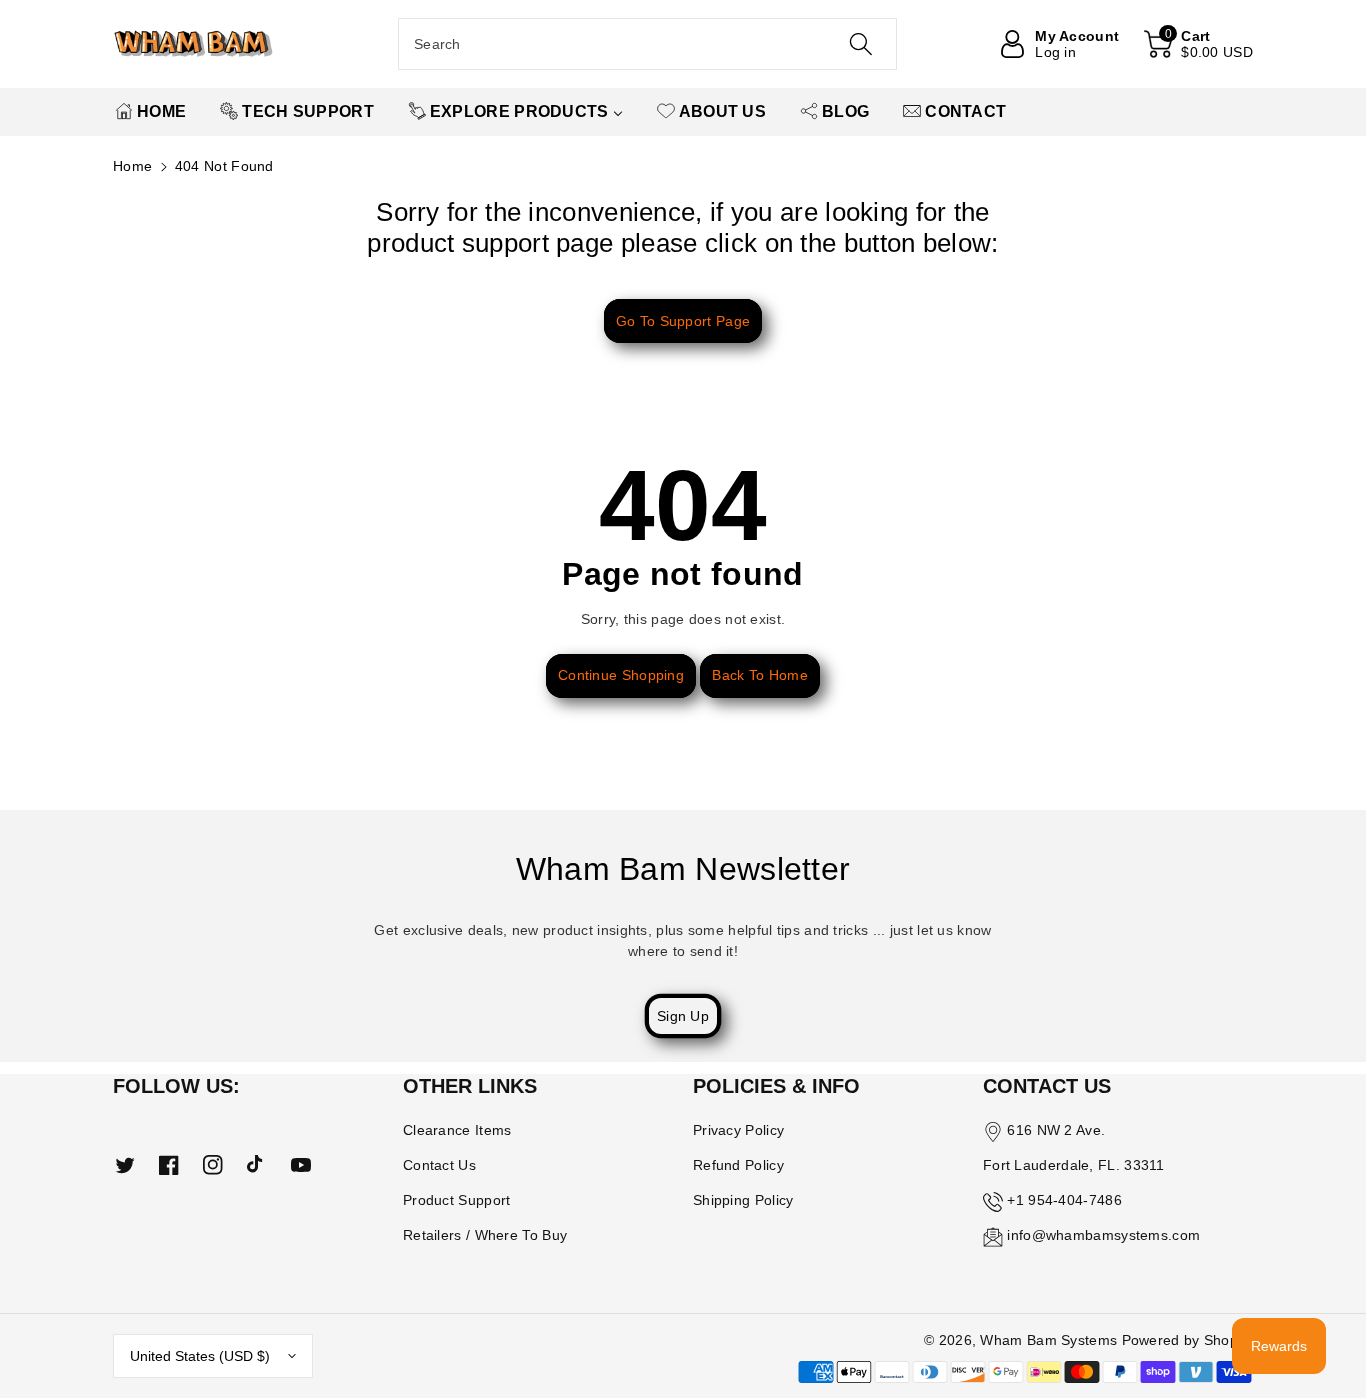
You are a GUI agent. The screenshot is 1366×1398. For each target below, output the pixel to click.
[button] (1198, 44)
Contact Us (439, 1165)
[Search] (860, 44)
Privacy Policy (738, 1130)
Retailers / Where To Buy (485, 1235)
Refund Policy (738, 1165)
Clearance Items (457, 1130)
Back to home (760, 675)
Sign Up (683, 1016)
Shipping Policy (743, 1200)
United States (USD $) (200, 1356)
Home (132, 166)
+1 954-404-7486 (1064, 1200)
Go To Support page (683, 321)
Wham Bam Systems (1048, 1340)
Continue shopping (621, 675)
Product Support (457, 1200)
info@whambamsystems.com (1103, 1235)
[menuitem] (150, 112)
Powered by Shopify (1187, 1340)
